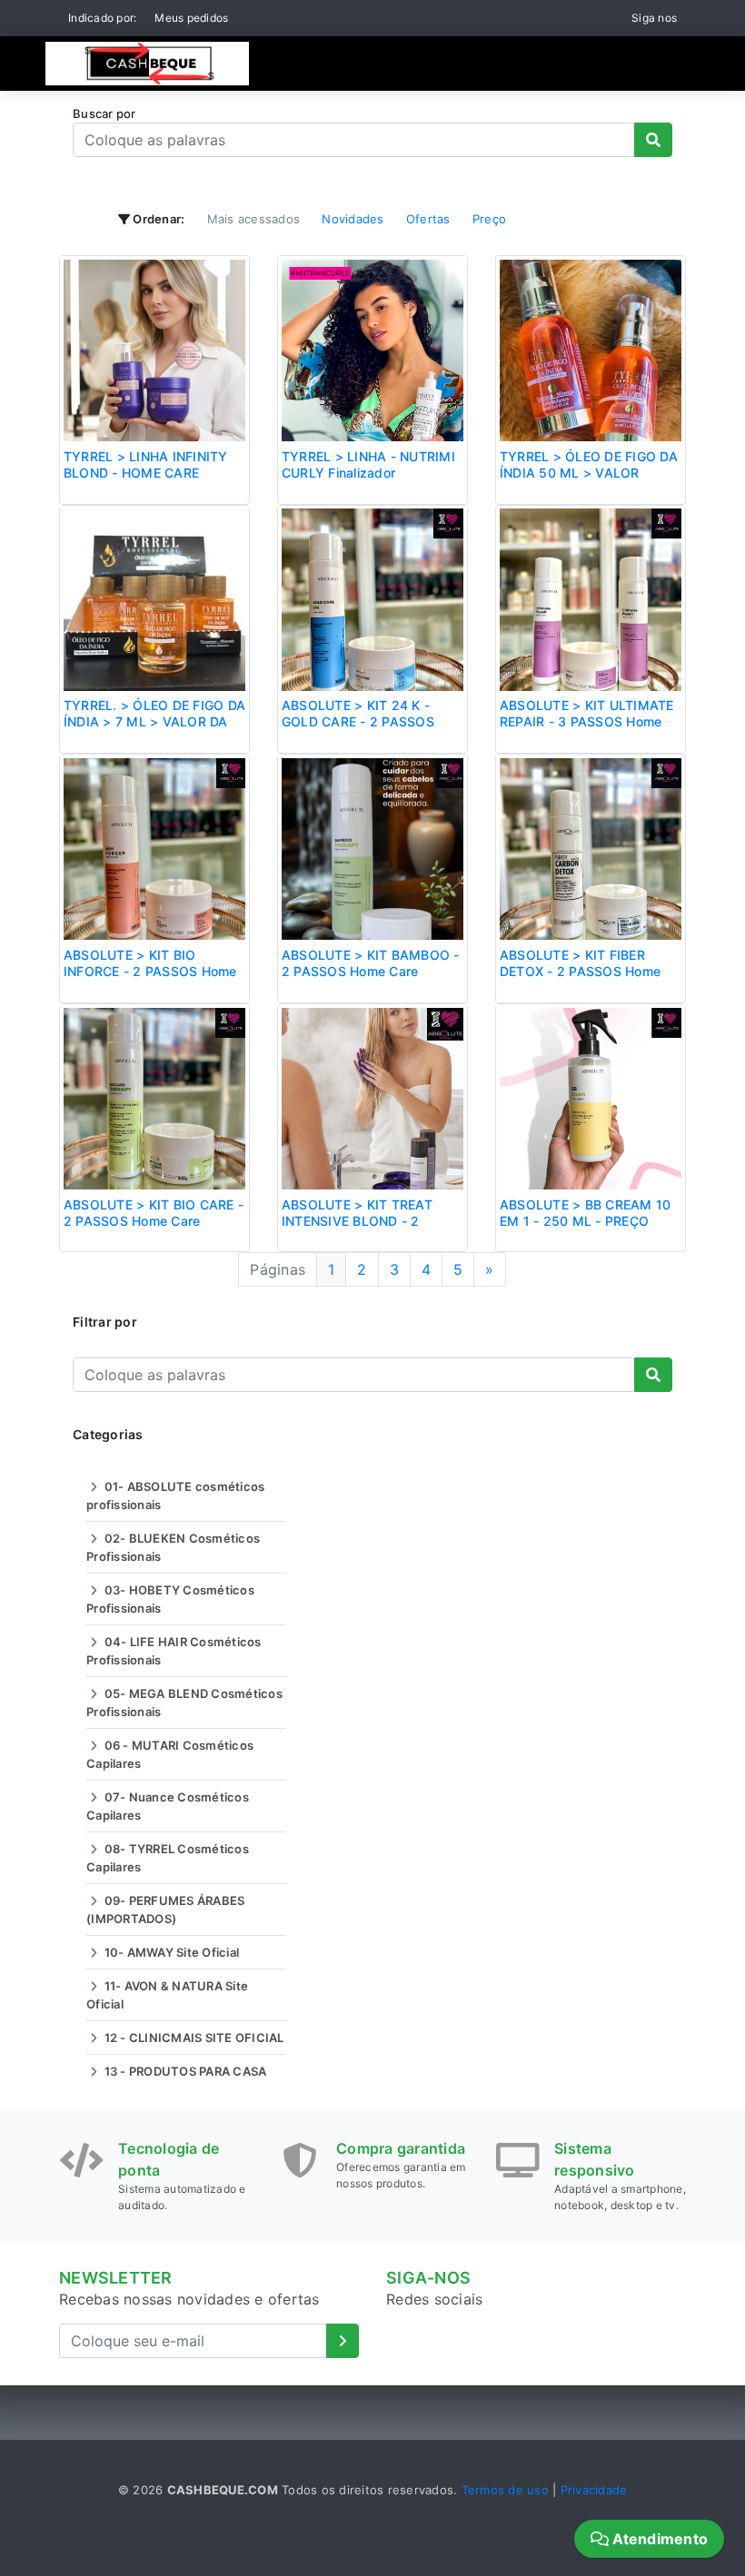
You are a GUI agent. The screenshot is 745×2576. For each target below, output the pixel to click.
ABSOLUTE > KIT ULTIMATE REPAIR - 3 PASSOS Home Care (587, 721)
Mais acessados (254, 219)
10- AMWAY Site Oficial (170, 1952)
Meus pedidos (191, 18)
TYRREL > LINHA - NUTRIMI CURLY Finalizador (368, 464)
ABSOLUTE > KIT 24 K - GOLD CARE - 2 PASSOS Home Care (358, 721)
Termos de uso (505, 2490)
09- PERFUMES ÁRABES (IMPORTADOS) (165, 1910)
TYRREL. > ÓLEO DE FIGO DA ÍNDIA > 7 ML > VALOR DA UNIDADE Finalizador (154, 721)
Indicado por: (102, 18)
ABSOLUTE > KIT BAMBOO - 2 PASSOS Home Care (371, 963)
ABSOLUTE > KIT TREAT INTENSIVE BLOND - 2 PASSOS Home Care (357, 1221)
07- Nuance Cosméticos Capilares (168, 1806)
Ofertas (428, 219)
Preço (489, 219)
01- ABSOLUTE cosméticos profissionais (175, 1495)
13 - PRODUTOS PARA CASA (184, 2071)
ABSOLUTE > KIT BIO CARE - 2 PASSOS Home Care (154, 1213)
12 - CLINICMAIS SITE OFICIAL (192, 2038)
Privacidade (594, 2490)
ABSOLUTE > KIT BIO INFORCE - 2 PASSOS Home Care (150, 971)
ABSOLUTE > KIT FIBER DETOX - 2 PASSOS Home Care (580, 971)
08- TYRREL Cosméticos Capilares (168, 1858)
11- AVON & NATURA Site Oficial (167, 1995)
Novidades (353, 219)
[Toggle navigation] (654, 64)
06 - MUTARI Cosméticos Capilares (170, 1754)
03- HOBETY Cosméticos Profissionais (170, 1599)
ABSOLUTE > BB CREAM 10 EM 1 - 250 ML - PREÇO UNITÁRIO (586, 1221)
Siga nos (654, 18)
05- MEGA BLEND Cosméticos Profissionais (184, 1703)
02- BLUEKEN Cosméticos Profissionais (173, 1547)
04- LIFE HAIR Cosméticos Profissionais (174, 1651)
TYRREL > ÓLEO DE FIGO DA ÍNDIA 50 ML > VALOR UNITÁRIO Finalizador (589, 473)
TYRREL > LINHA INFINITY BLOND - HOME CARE (146, 464)
